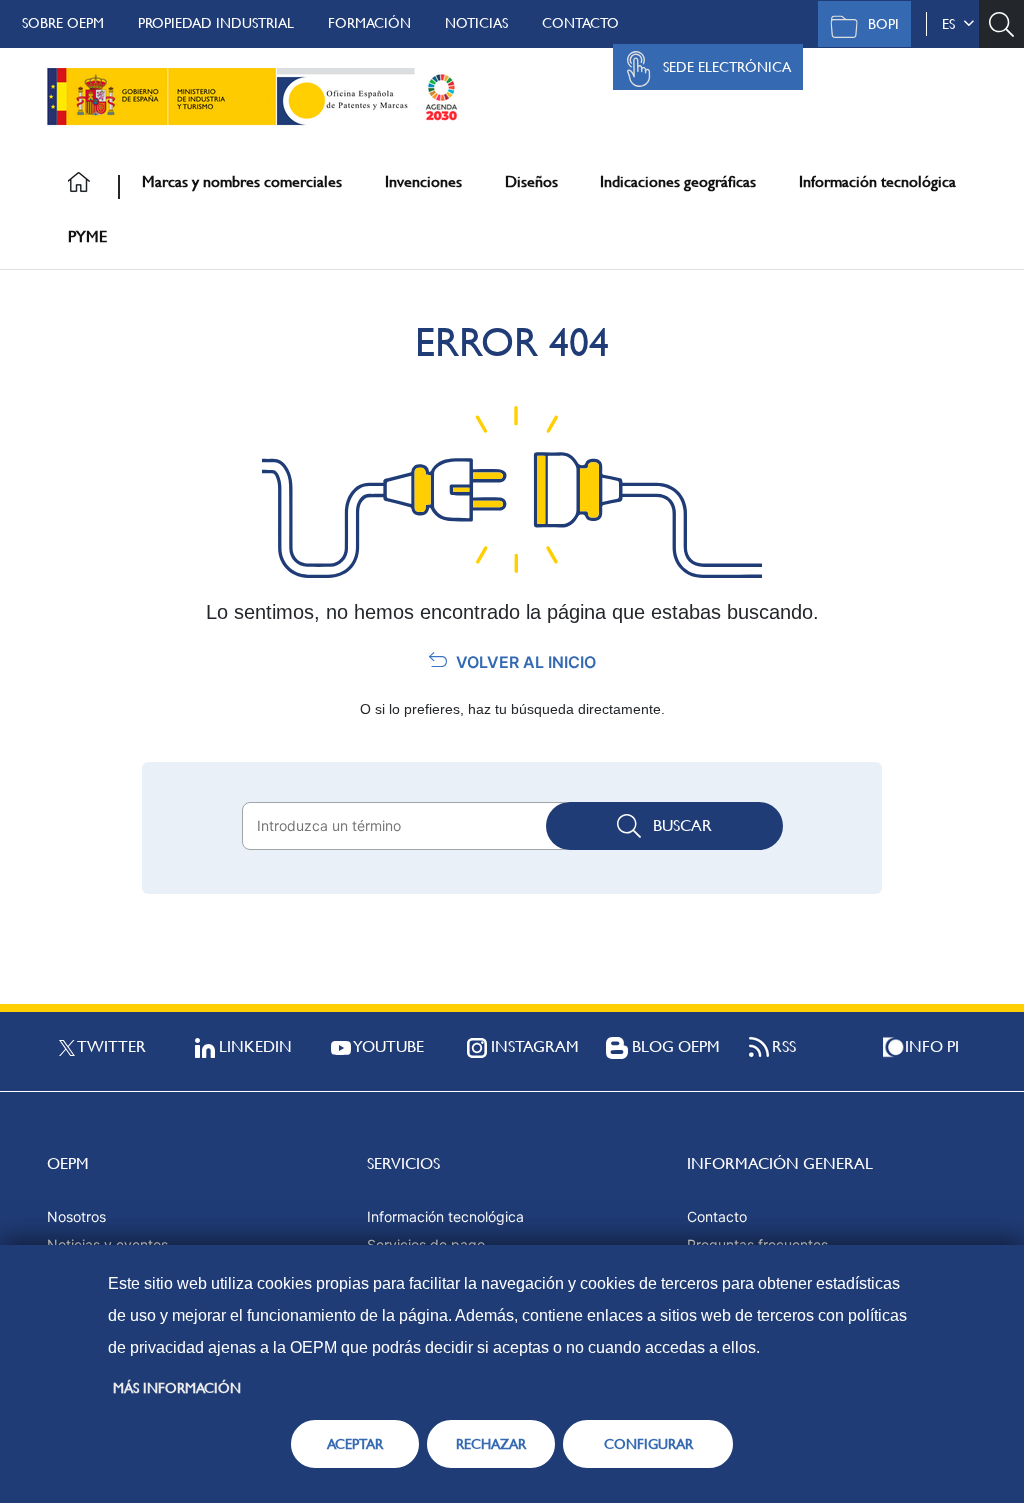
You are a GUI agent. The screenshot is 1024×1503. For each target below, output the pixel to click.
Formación (369, 23)
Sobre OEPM (63, 23)
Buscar (682, 825)
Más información (177, 1388)
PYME (87, 236)
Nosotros (76, 1216)
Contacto (580, 23)
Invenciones (423, 181)
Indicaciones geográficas (678, 181)
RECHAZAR (491, 1444)
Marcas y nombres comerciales (242, 181)
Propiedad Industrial (216, 23)
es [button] (952, 24)
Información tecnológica (877, 181)
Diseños (531, 181)
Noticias (476, 23)
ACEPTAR (355, 1444)
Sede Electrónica (727, 67)
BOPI (883, 24)
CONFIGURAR (648, 1444)
